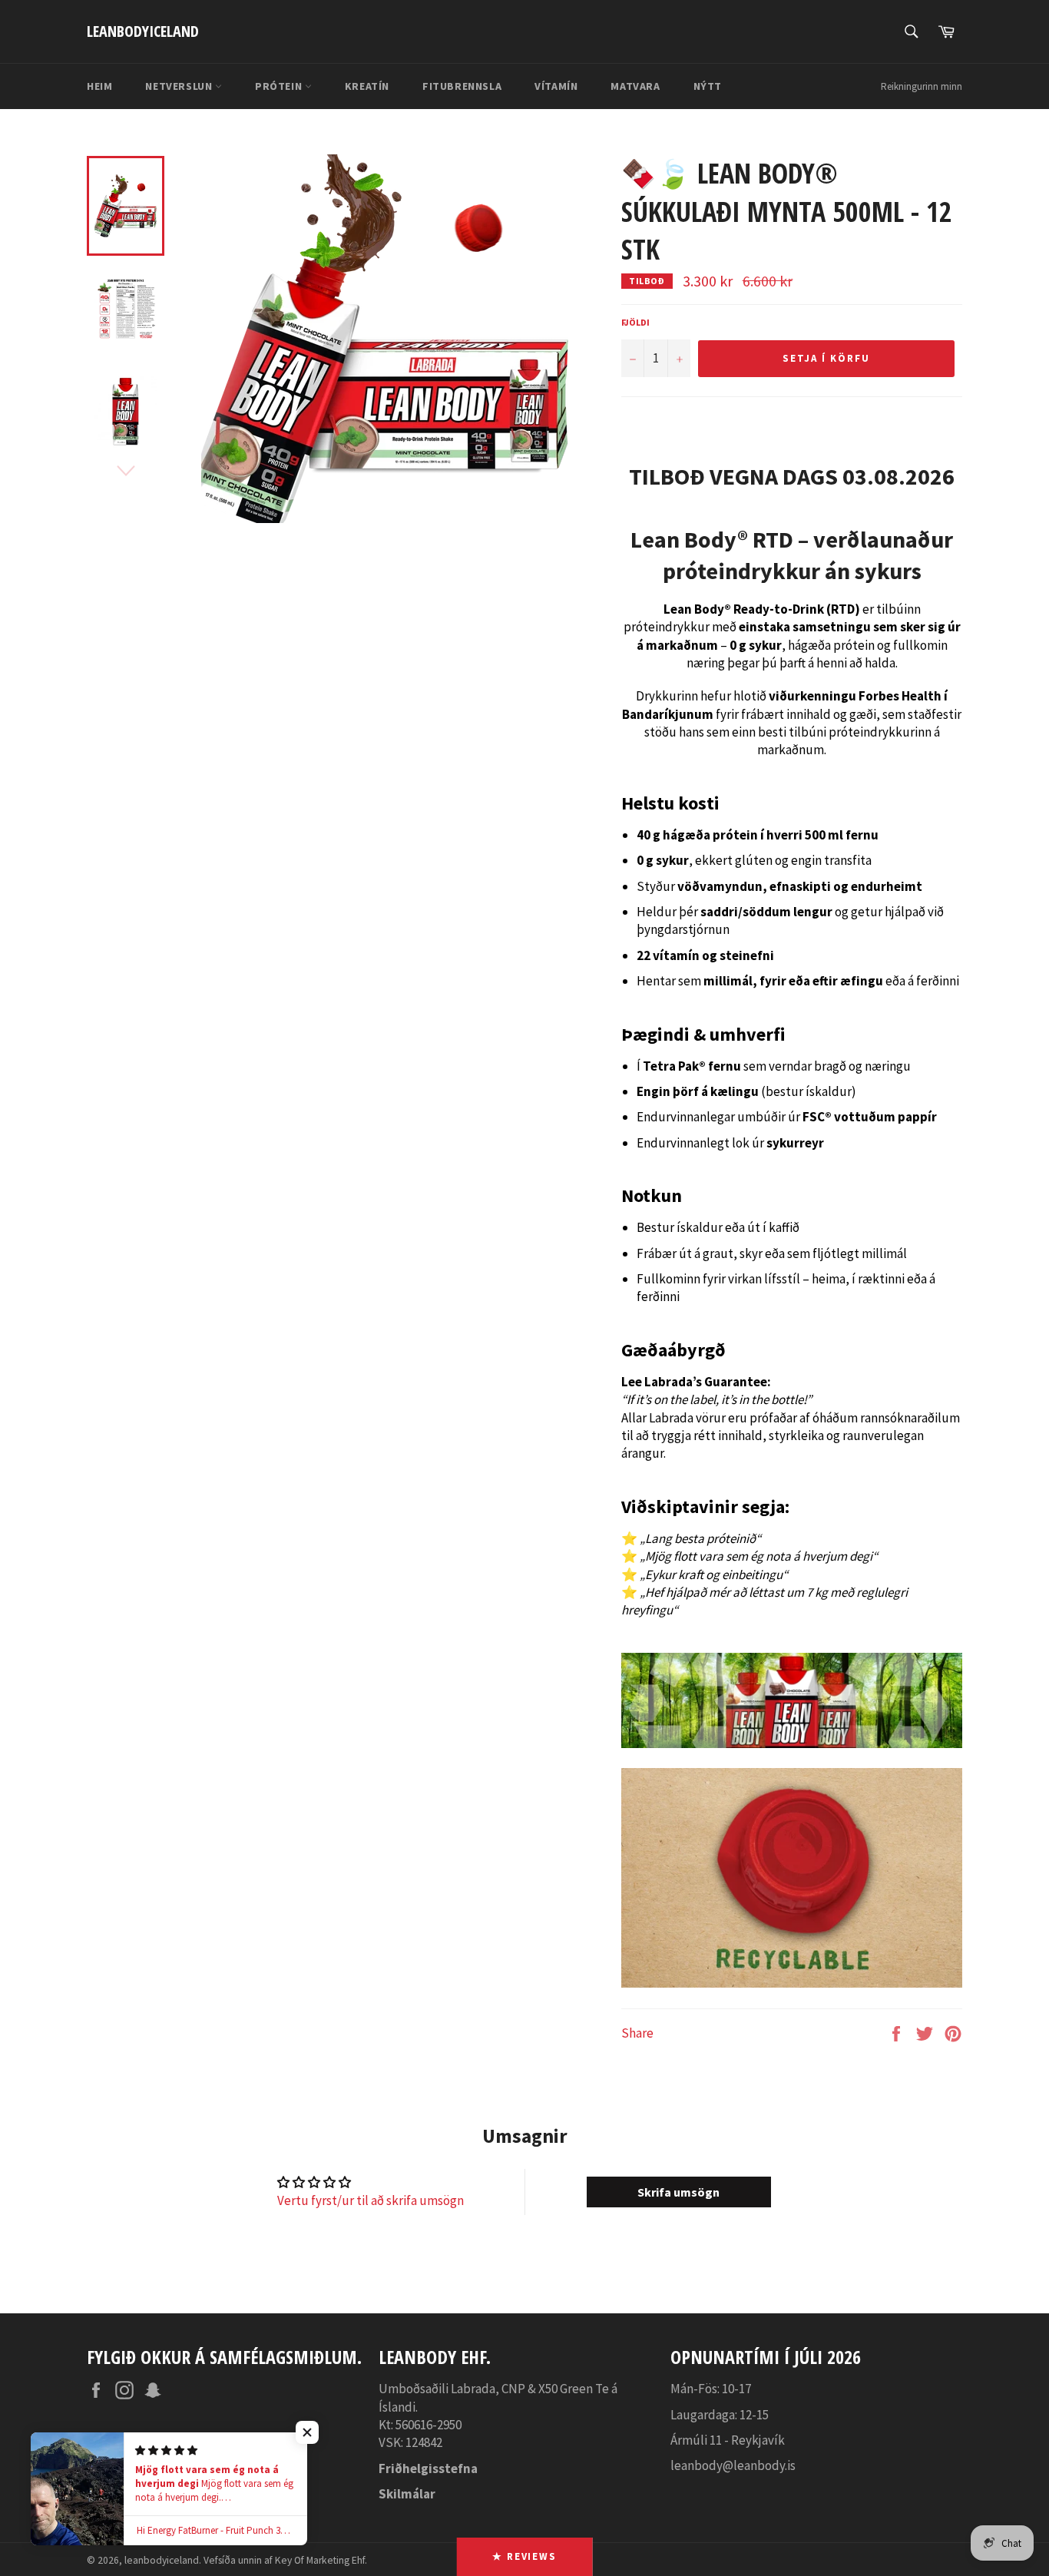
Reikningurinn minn (922, 86)
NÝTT (708, 86)
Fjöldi (635, 322)
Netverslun (180, 86)
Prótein (280, 86)
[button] (307, 2432)
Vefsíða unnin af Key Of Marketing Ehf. (285, 2560)
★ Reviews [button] (525, 2556)
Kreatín (367, 86)
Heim (99, 86)
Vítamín (556, 86)
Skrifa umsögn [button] (678, 2192)
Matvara (635, 86)
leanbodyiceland (143, 31)
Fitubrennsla (462, 86)
